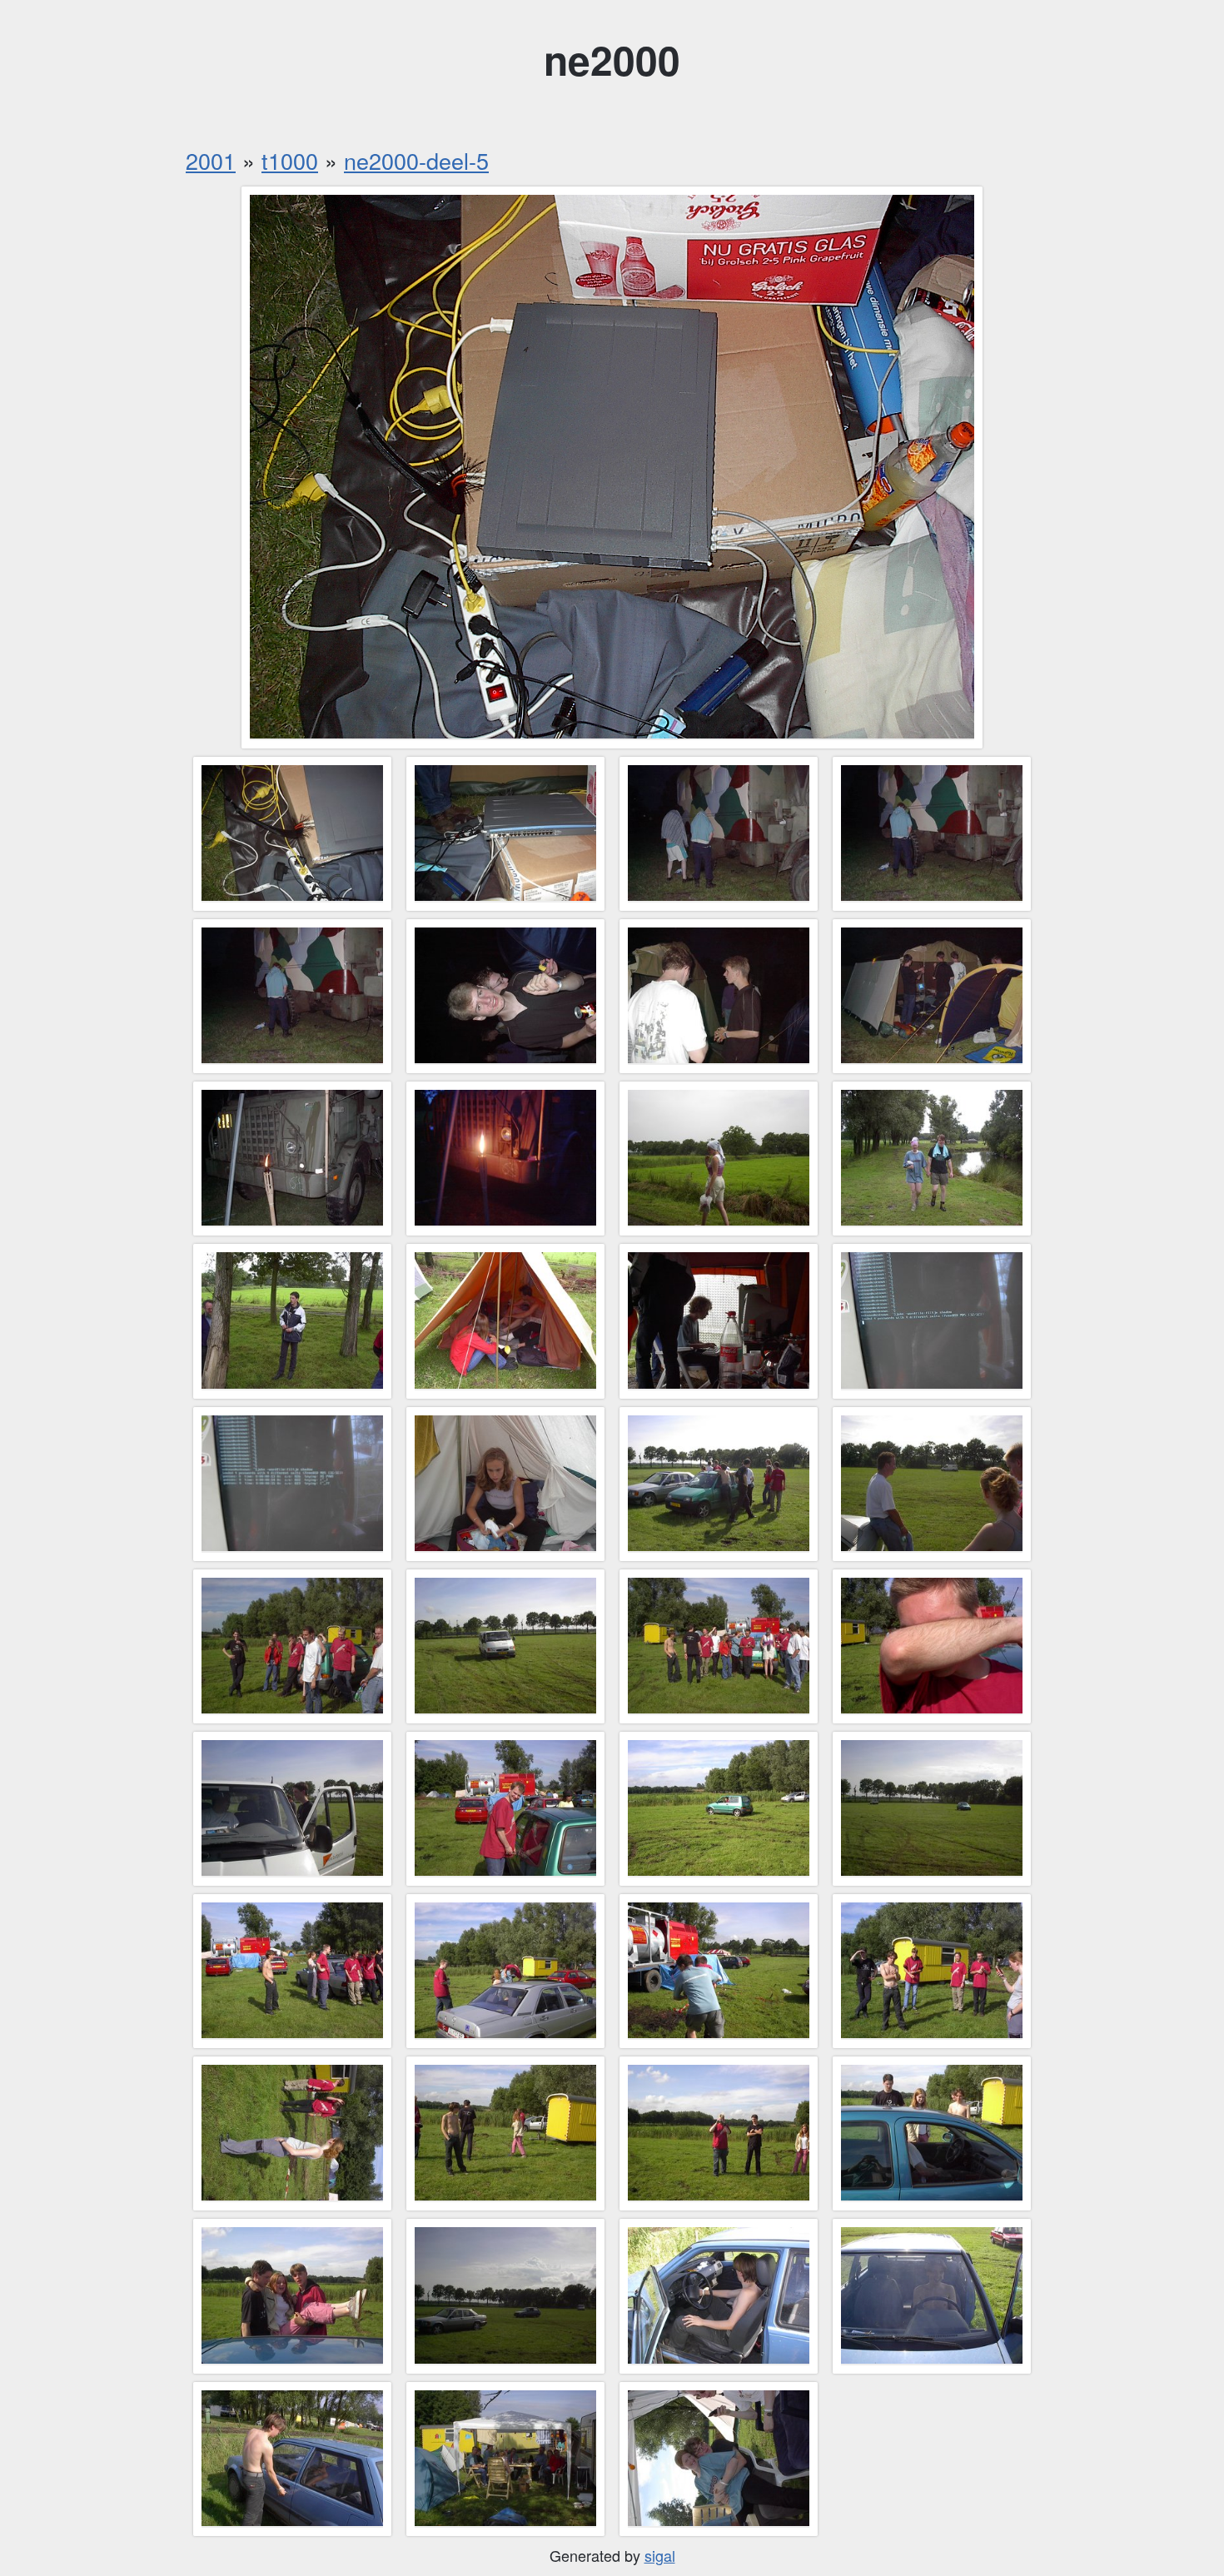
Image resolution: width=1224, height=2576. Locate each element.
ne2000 (612, 60)
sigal (660, 2555)
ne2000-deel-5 (416, 160)
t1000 (290, 160)
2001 (211, 160)
